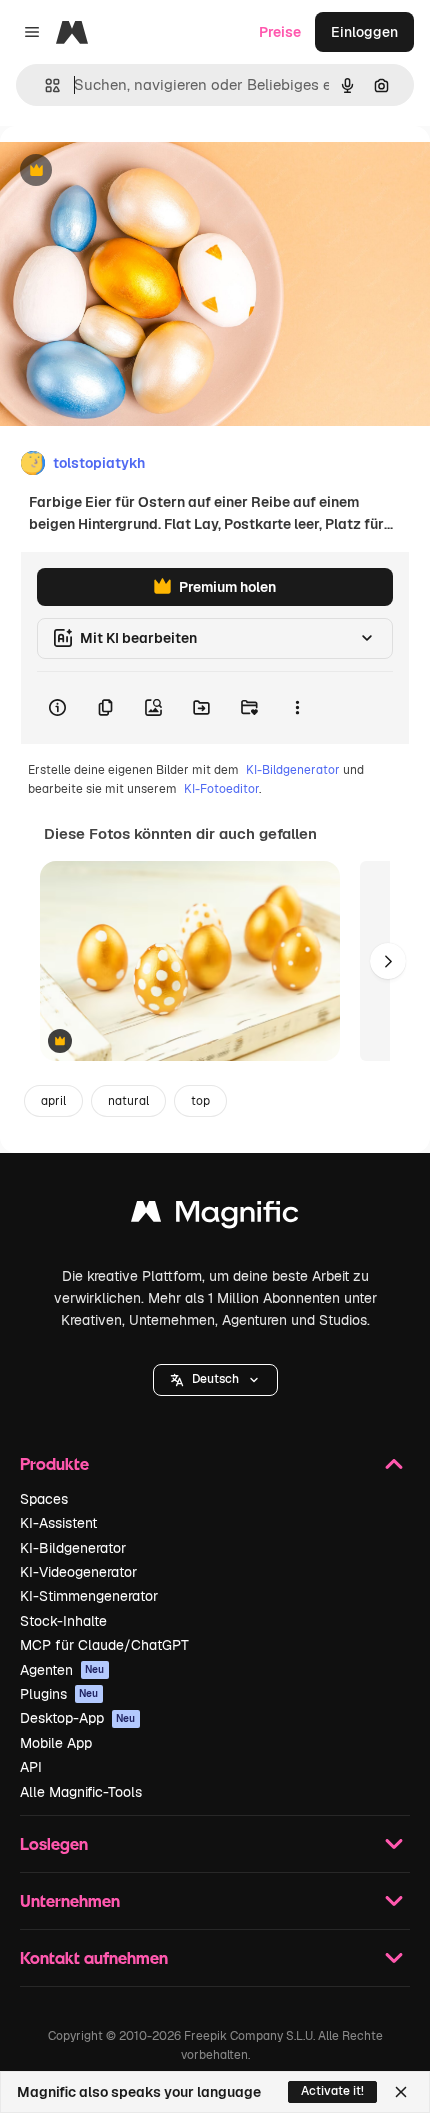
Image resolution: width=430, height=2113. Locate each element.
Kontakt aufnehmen (94, 1957)
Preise (280, 32)
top (200, 1101)
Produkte (54, 1463)
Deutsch (215, 1379)
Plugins (59, 1694)
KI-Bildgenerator (293, 770)
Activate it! (332, 2091)
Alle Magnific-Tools (81, 1792)
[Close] (401, 2092)
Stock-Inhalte (63, 1621)
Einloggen (364, 32)
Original (128, 171)
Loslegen (54, 1843)
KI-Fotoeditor (221, 789)
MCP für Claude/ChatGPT (104, 1645)
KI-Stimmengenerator (89, 1596)
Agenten (62, 1670)
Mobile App (56, 1743)
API (31, 1767)
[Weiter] (388, 961)
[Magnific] (215, 1216)
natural (128, 1101)
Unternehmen (70, 1900)
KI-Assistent (58, 1523)
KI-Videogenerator (78, 1572)
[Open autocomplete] (44, 85)
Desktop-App (78, 1718)
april (53, 1101)
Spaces (44, 1499)
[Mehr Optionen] (297, 708)
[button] (215, 1380)
